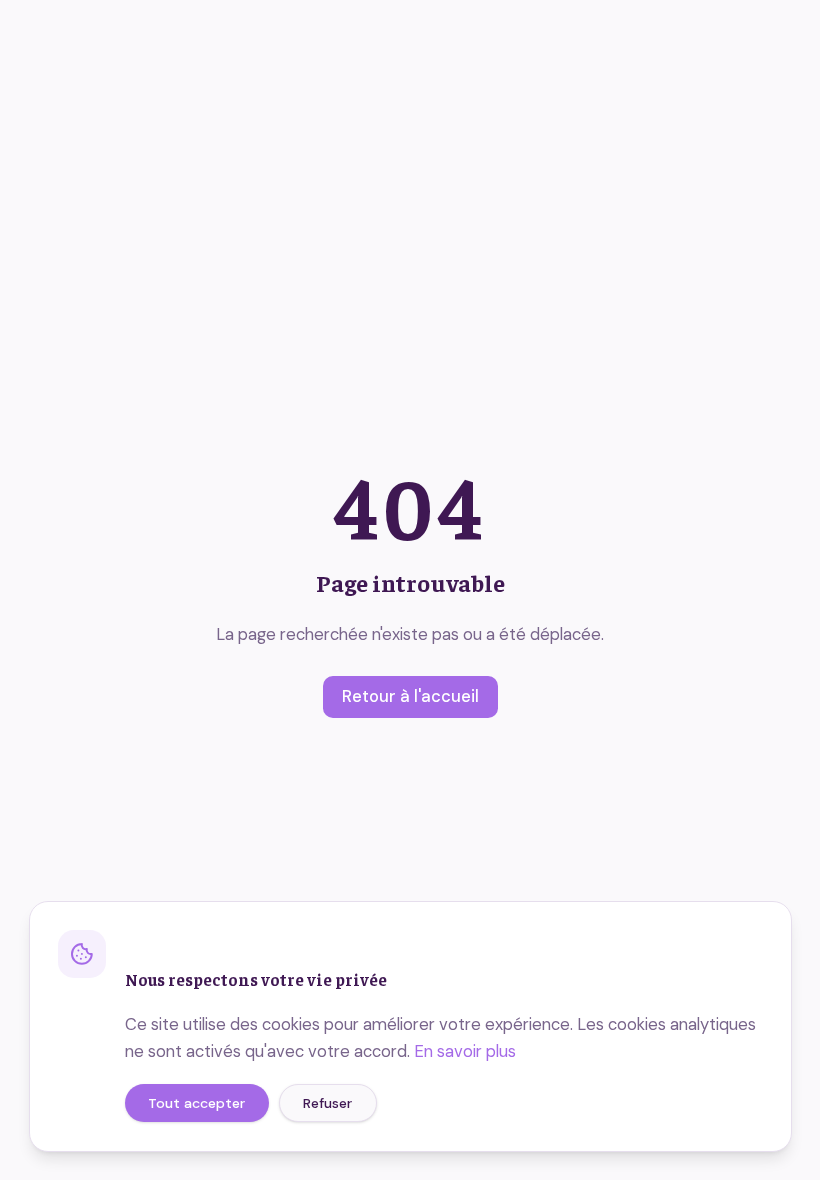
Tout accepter (196, 1103)
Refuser (327, 1103)
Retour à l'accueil (410, 696)
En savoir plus (465, 1051)
